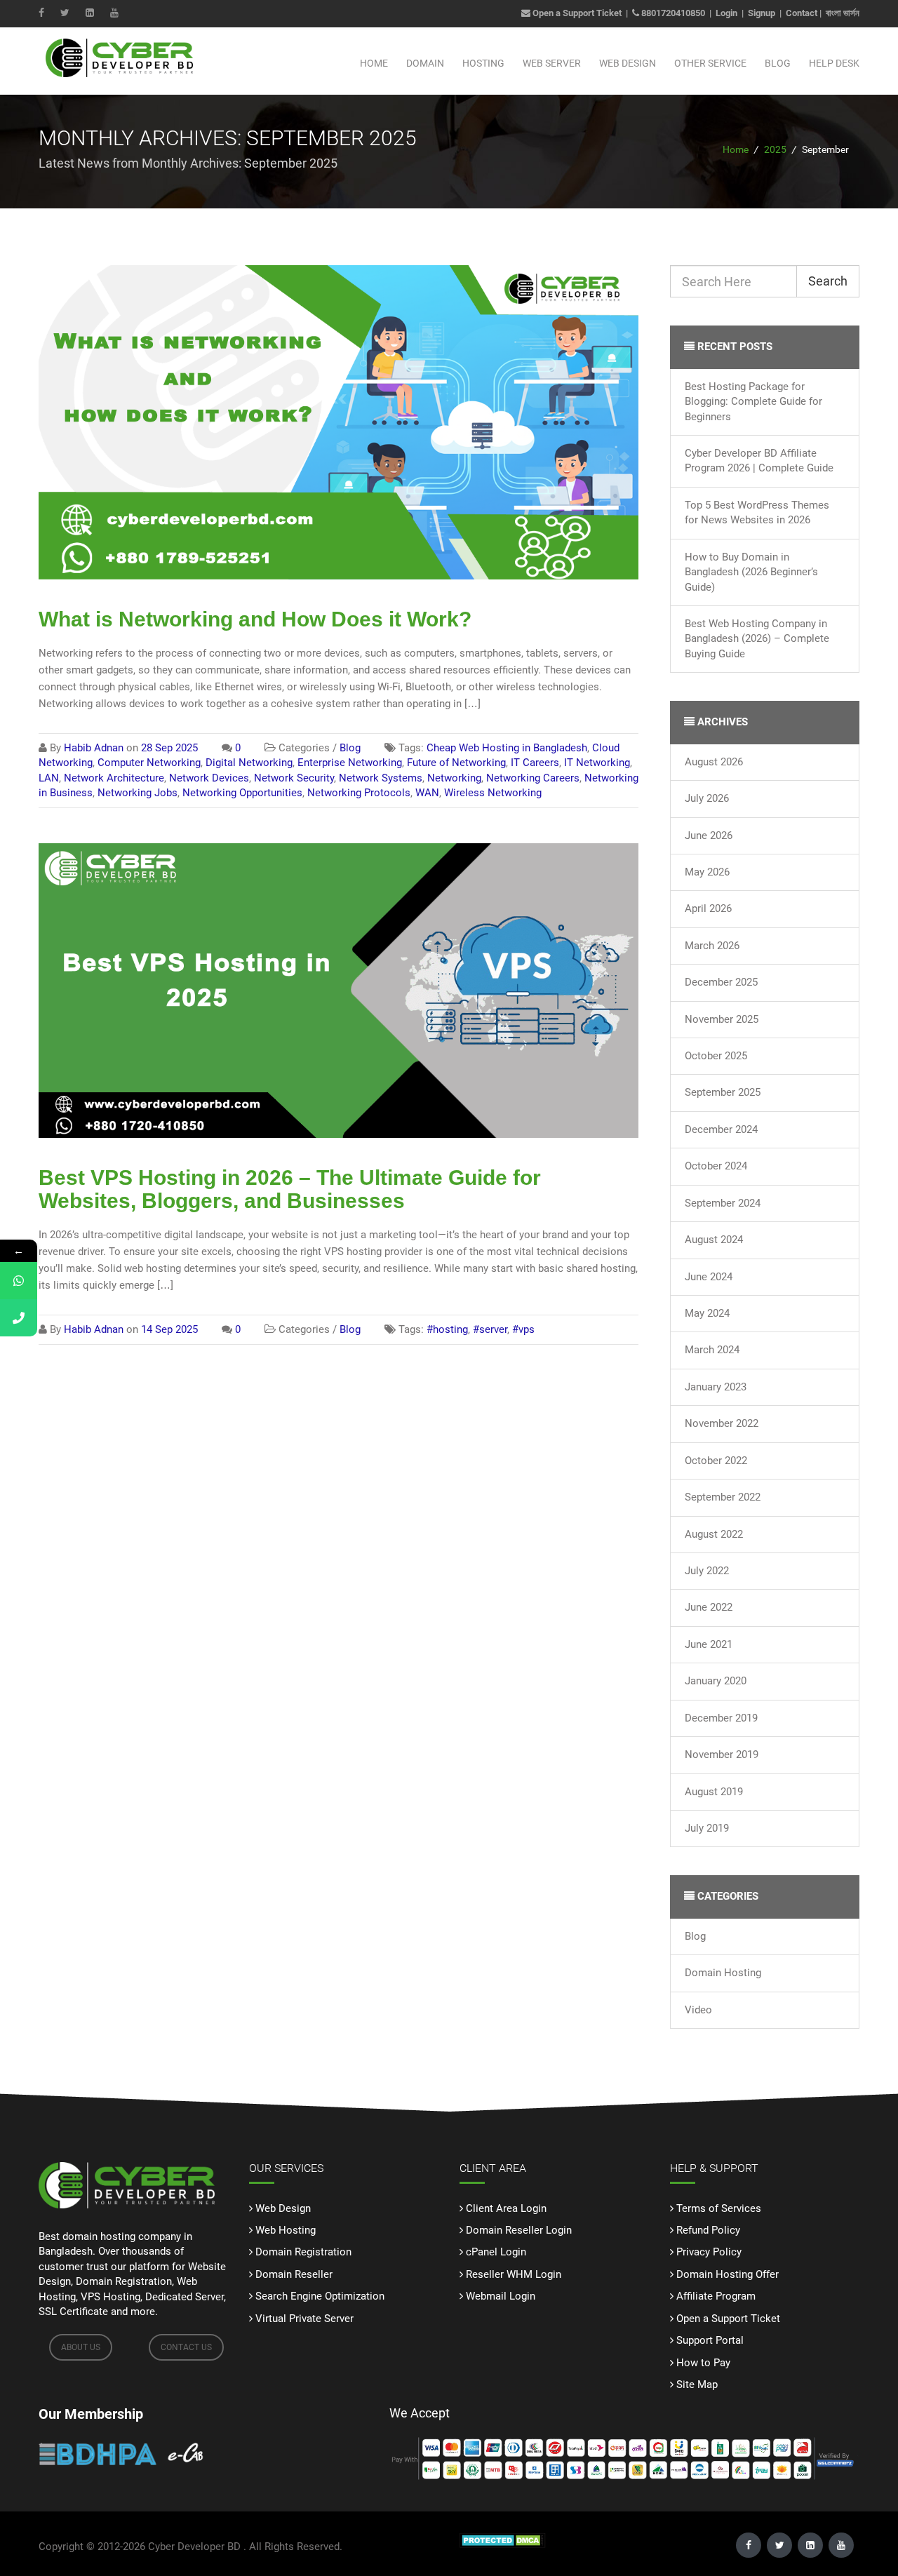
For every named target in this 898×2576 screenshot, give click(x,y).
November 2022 (722, 1423)
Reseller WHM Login (514, 2274)
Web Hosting (286, 2230)
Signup (762, 13)
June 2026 (709, 836)
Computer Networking (149, 763)
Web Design (628, 63)
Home (374, 63)
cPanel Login (496, 2252)
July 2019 (707, 1828)
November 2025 (722, 1019)
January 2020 (716, 1681)
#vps (523, 1329)
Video (698, 2010)
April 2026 (708, 908)
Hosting (483, 63)
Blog (778, 63)
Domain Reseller (294, 2274)
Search (828, 281)
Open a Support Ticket (576, 13)
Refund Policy (708, 2230)
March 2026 (712, 946)
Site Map (697, 2384)
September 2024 (723, 1203)
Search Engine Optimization (320, 2296)
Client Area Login (506, 2208)
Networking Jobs (138, 793)
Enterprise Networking (350, 763)
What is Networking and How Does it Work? (255, 619)
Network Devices (209, 778)
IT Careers (535, 763)
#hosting (447, 1329)
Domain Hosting (723, 1973)
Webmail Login (501, 2296)
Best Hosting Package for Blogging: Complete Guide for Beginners (753, 402)
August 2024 (714, 1240)
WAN (427, 793)
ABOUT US (81, 2347)
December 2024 (721, 1129)
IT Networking (597, 763)
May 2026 (707, 872)
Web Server (552, 63)
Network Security (294, 778)
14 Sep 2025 (169, 1329)
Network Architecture (114, 778)
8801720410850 (673, 13)
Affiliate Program (716, 2296)
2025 (775, 149)
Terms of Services (719, 2208)
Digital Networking (249, 763)
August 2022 (714, 1534)
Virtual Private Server (304, 2319)
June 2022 (709, 1607)
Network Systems (381, 778)
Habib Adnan (94, 748)
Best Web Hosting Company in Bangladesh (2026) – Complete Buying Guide (757, 639)
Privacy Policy (709, 2252)
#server (490, 1329)
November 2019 (722, 1755)
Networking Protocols (359, 793)
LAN (49, 778)
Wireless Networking (493, 793)
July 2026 (707, 798)
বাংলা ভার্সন (843, 13)
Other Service (710, 63)
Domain (425, 63)
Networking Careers (533, 778)
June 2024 (709, 1277)
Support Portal (710, 2340)
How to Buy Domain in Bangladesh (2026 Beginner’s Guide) (751, 572)
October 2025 (716, 1056)
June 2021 (709, 1644)
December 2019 (721, 1718)
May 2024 (707, 1313)
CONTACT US (186, 2347)
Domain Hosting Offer (728, 2274)
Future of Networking (456, 763)
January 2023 (716, 1387)
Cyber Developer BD (194, 2547)
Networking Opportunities (242, 793)
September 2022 (723, 1497)
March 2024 (712, 1350)
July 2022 (707, 1571)
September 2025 (723, 1092)
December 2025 (721, 982)
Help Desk (834, 63)
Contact (802, 13)
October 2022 (716, 1461)
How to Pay (703, 2363)
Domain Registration (303, 2252)
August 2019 (714, 1792)
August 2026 (714, 762)
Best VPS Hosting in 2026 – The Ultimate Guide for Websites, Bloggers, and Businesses (290, 1189)
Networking (454, 778)
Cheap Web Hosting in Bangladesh (507, 748)
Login (726, 13)
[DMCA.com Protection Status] (503, 2540)
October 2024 (716, 1166)
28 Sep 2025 (169, 748)
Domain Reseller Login (519, 2230)
